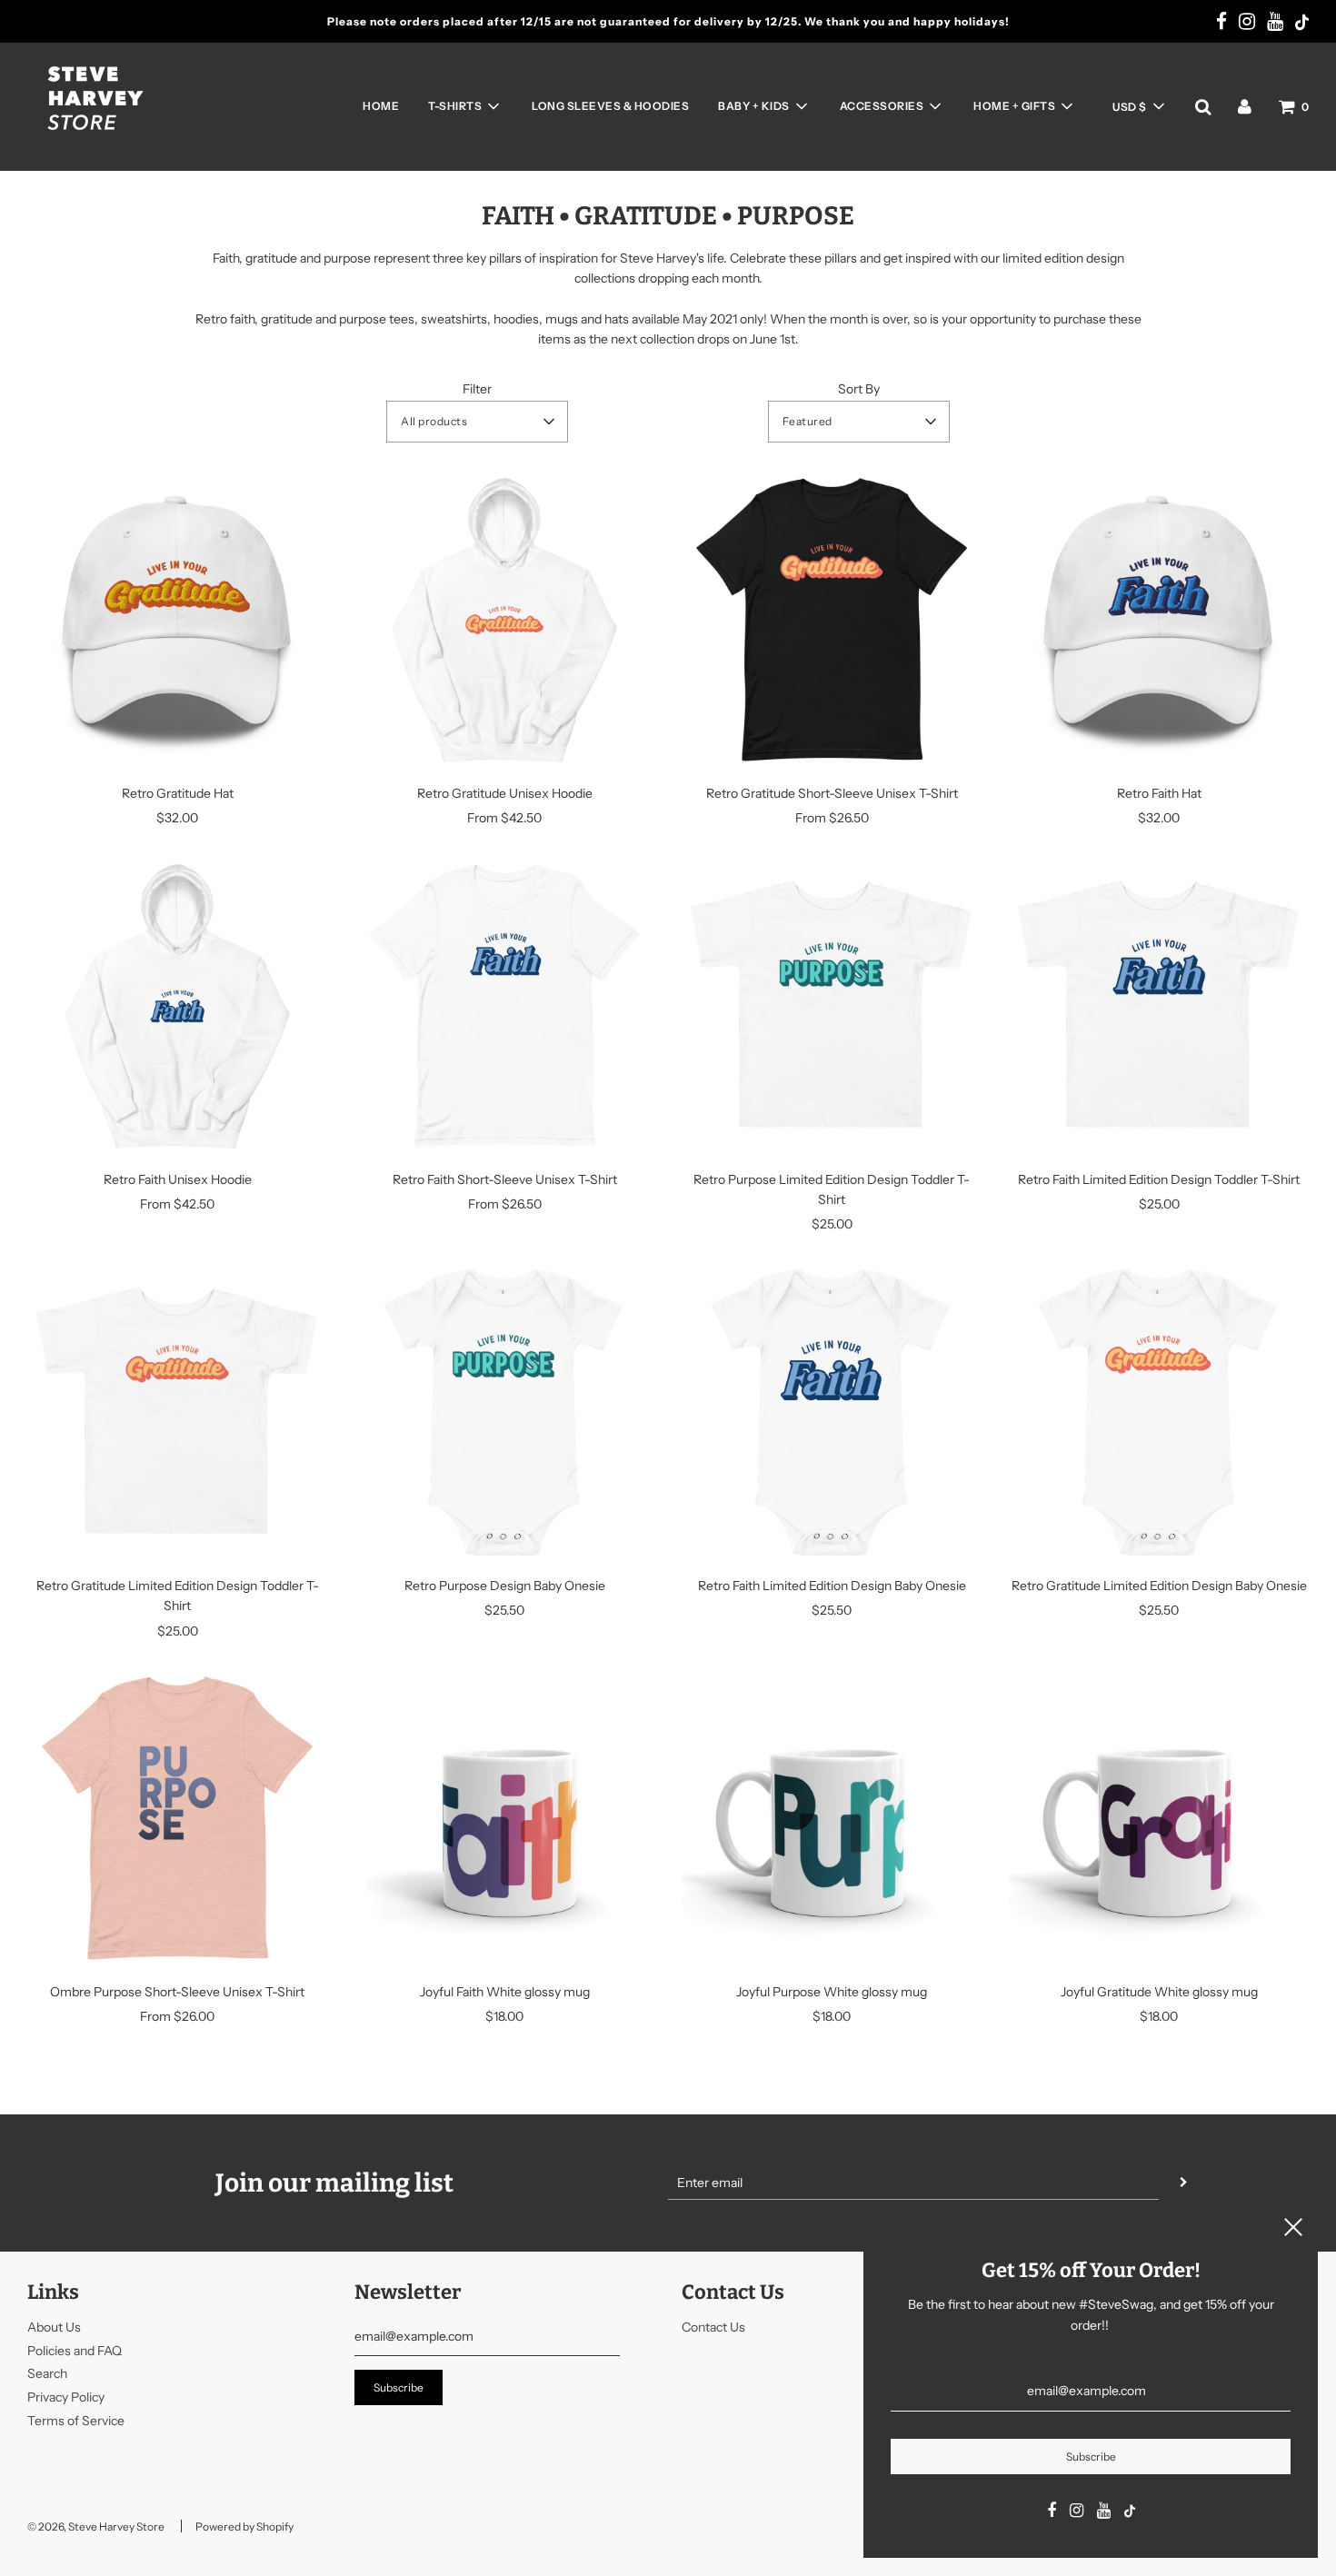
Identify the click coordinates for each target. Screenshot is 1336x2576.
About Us (54, 2327)
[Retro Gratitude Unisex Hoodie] (504, 620)
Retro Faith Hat (1159, 793)
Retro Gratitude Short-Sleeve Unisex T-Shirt (832, 793)
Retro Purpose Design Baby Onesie (505, 1586)
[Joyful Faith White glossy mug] (504, 1818)
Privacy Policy (66, 2397)
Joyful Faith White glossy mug (505, 1992)
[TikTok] (1302, 24)
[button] (1138, 106)
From (504, 818)
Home (381, 106)
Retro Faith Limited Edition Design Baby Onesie (832, 1586)
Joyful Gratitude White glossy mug (1159, 1992)
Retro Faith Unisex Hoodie (178, 1179)
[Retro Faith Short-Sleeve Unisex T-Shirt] (504, 1006)
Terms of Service (76, 2421)
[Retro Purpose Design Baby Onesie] (504, 1412)
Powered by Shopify (244, 2526)
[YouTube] (1275, 23)
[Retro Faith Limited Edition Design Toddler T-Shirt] (1159, 1006)
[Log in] (1245, 106)
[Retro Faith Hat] (1159, 620)
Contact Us (713, 2327)
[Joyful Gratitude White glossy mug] (1159, 1818)
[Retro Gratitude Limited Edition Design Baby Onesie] (1159, 1412)
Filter (477, 389)
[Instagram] (1247, 23)
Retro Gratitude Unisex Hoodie (505, 793)
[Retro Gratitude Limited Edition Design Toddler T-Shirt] (177, 1412)
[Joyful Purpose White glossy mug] (832, 1818)
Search (47, 2373)
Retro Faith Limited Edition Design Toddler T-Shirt (1159, 1179)
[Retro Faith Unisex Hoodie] (177, 1006)
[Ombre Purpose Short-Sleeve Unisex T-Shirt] (177, 1818)
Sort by (859, 389)
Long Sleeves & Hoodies (610, 106)
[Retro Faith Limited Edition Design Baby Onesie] (832, 1412)
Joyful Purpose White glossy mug (832, 1992)
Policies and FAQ (75, 2351)
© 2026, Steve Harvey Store (96, 2526)
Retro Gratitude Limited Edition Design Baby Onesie (1159, 1586)
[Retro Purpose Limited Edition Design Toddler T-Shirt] (832, 1006)
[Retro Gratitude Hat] (177, 620)
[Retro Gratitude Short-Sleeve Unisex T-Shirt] (832, 620)
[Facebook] (1221, 23)
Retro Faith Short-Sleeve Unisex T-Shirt (505, 1179)
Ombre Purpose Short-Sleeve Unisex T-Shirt (177, 1992)
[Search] (1203, 106)
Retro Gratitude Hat (178, 793)
